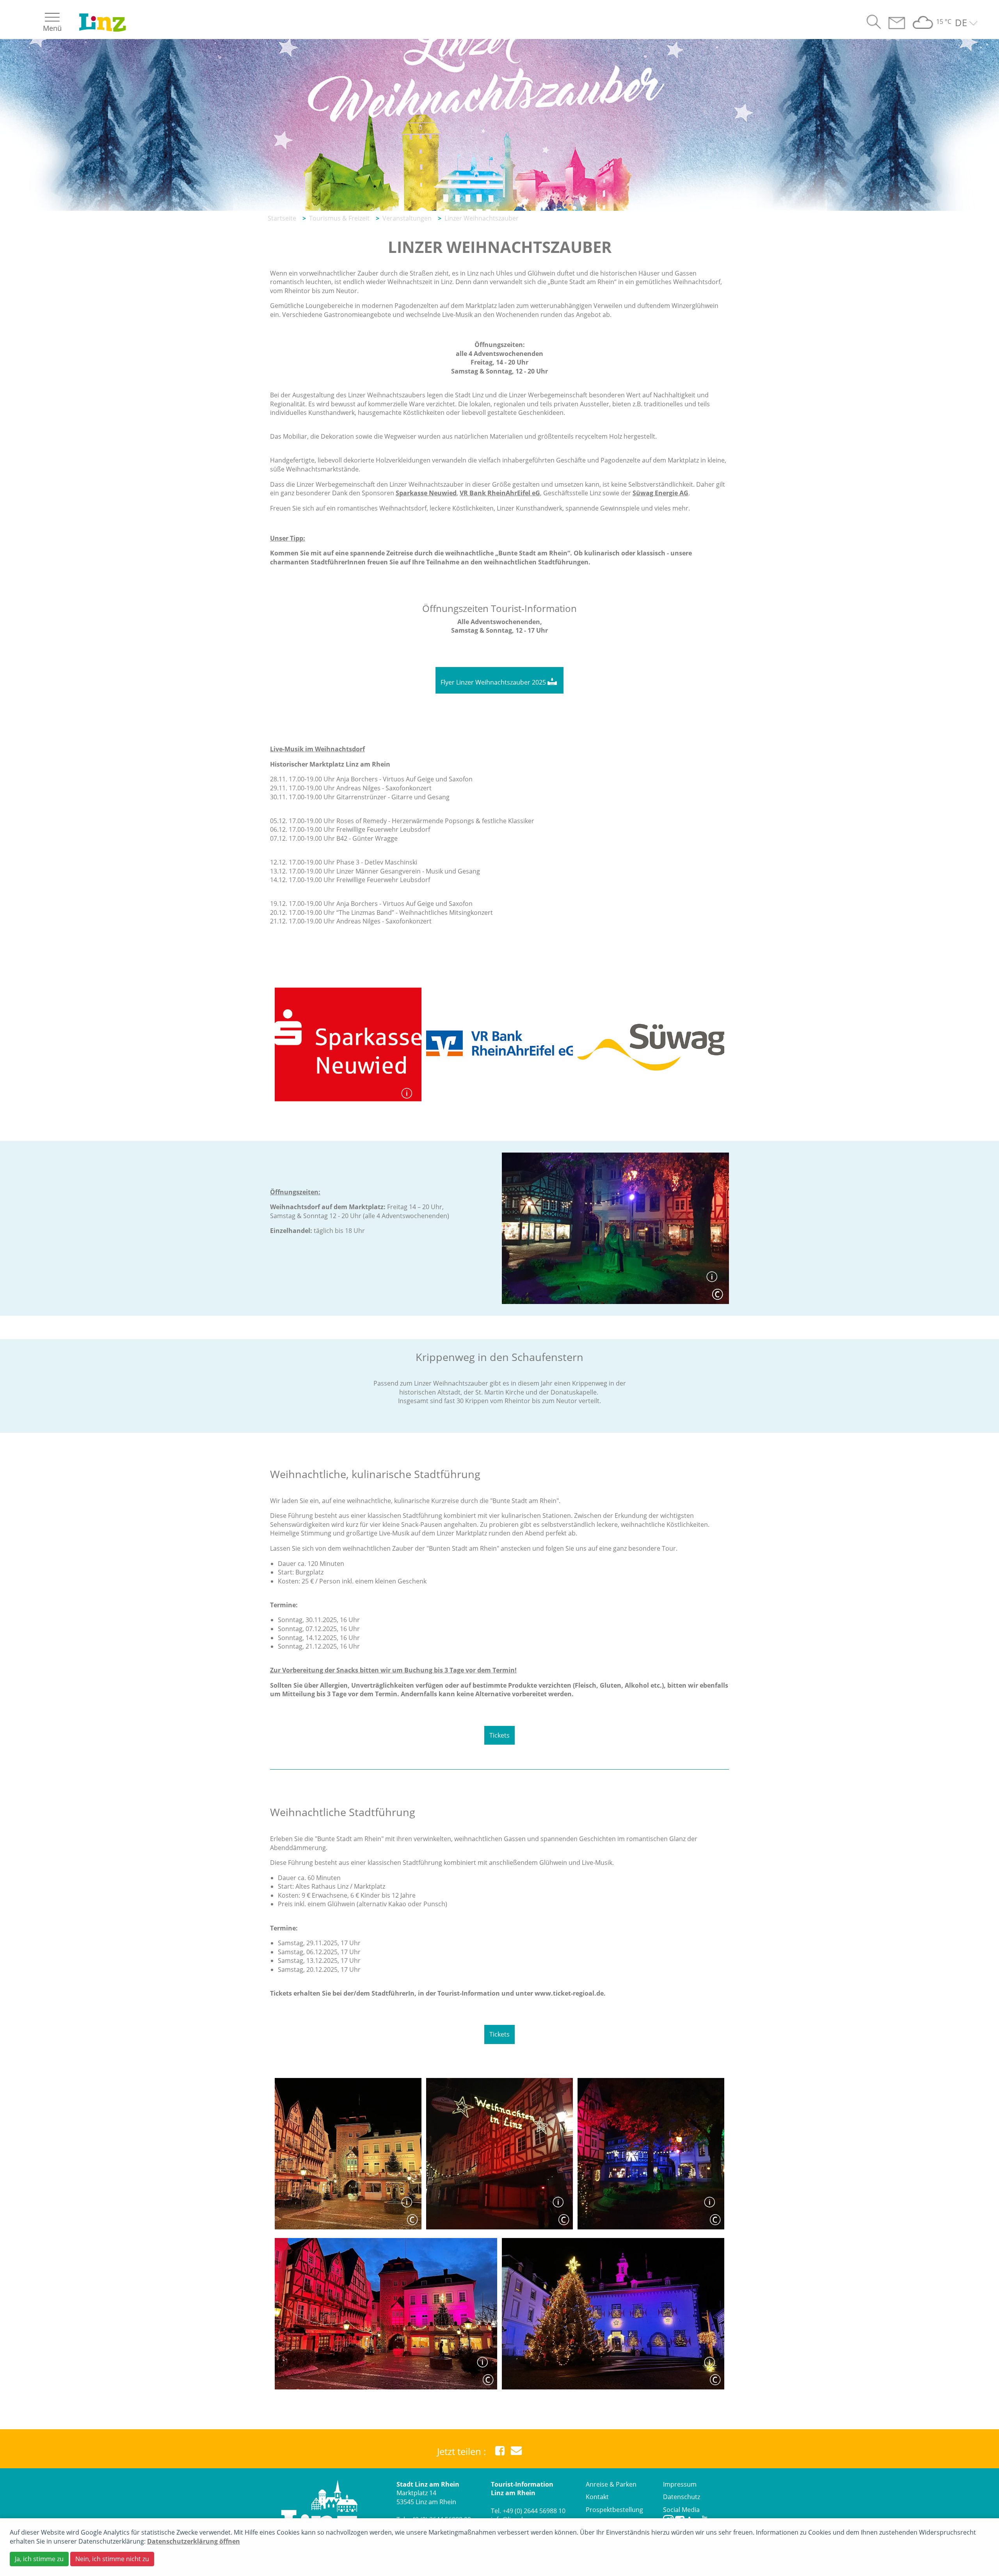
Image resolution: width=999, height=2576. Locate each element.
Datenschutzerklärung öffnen (194, 2541)
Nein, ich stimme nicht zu (112, 2559)
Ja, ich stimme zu (39, 2559)
